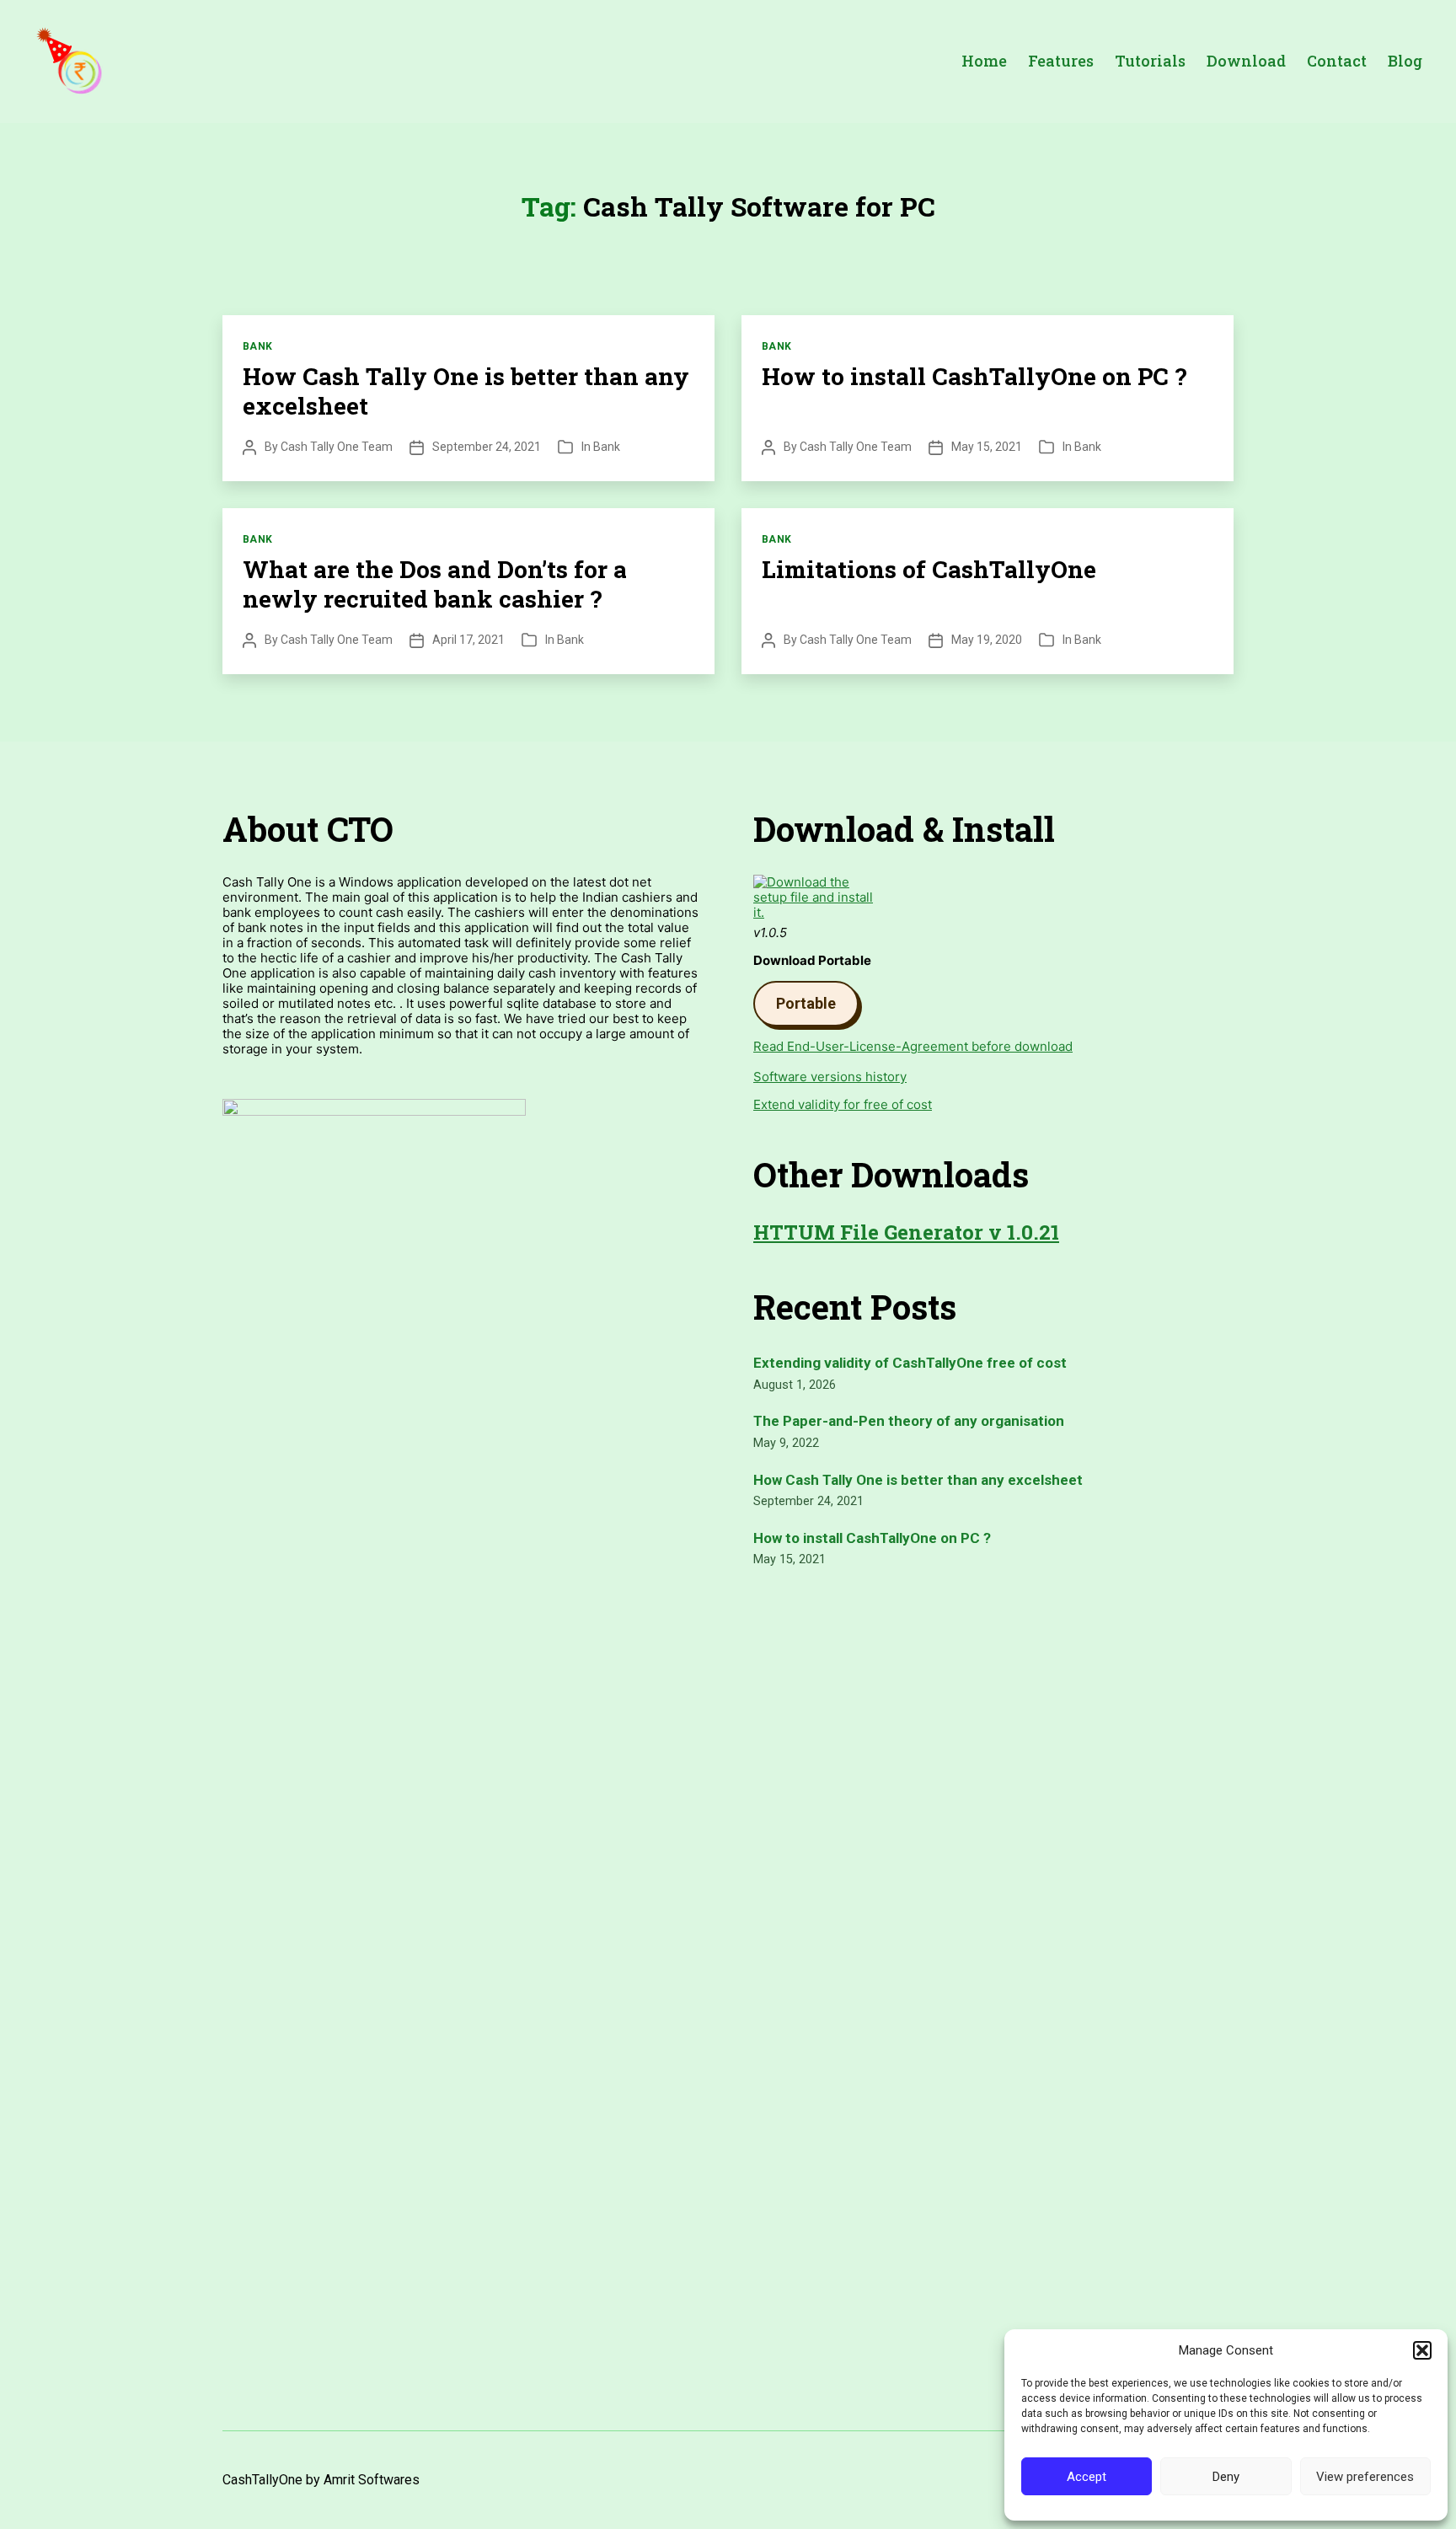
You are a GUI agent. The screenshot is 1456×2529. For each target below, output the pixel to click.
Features (1061, 62)
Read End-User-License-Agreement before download (913, 1046)
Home (984, 62)
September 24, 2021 (487, 447)
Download (1246, 62)
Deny (1226, 2477)
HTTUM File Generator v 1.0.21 (906, 1232)
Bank (258, 346)
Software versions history (830, 1077)
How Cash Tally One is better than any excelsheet (466, 391)
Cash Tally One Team (337, 447)
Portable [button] (806, 1003)
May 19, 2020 (987, 640)
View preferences (1365, 2477)
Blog (1405, 62)
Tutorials (1150, 62)
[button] (1422, 2350)
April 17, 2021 (468, 640)
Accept (1087, 2477)
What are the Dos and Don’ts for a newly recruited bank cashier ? (435, 584)
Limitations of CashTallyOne (929, 569)
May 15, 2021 (987, 447)
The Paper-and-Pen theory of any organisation (909, 1421)
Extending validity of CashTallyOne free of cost (910, 1363)
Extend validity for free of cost (843, 1104)
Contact (1337, 62)
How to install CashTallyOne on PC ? (974, 376)
